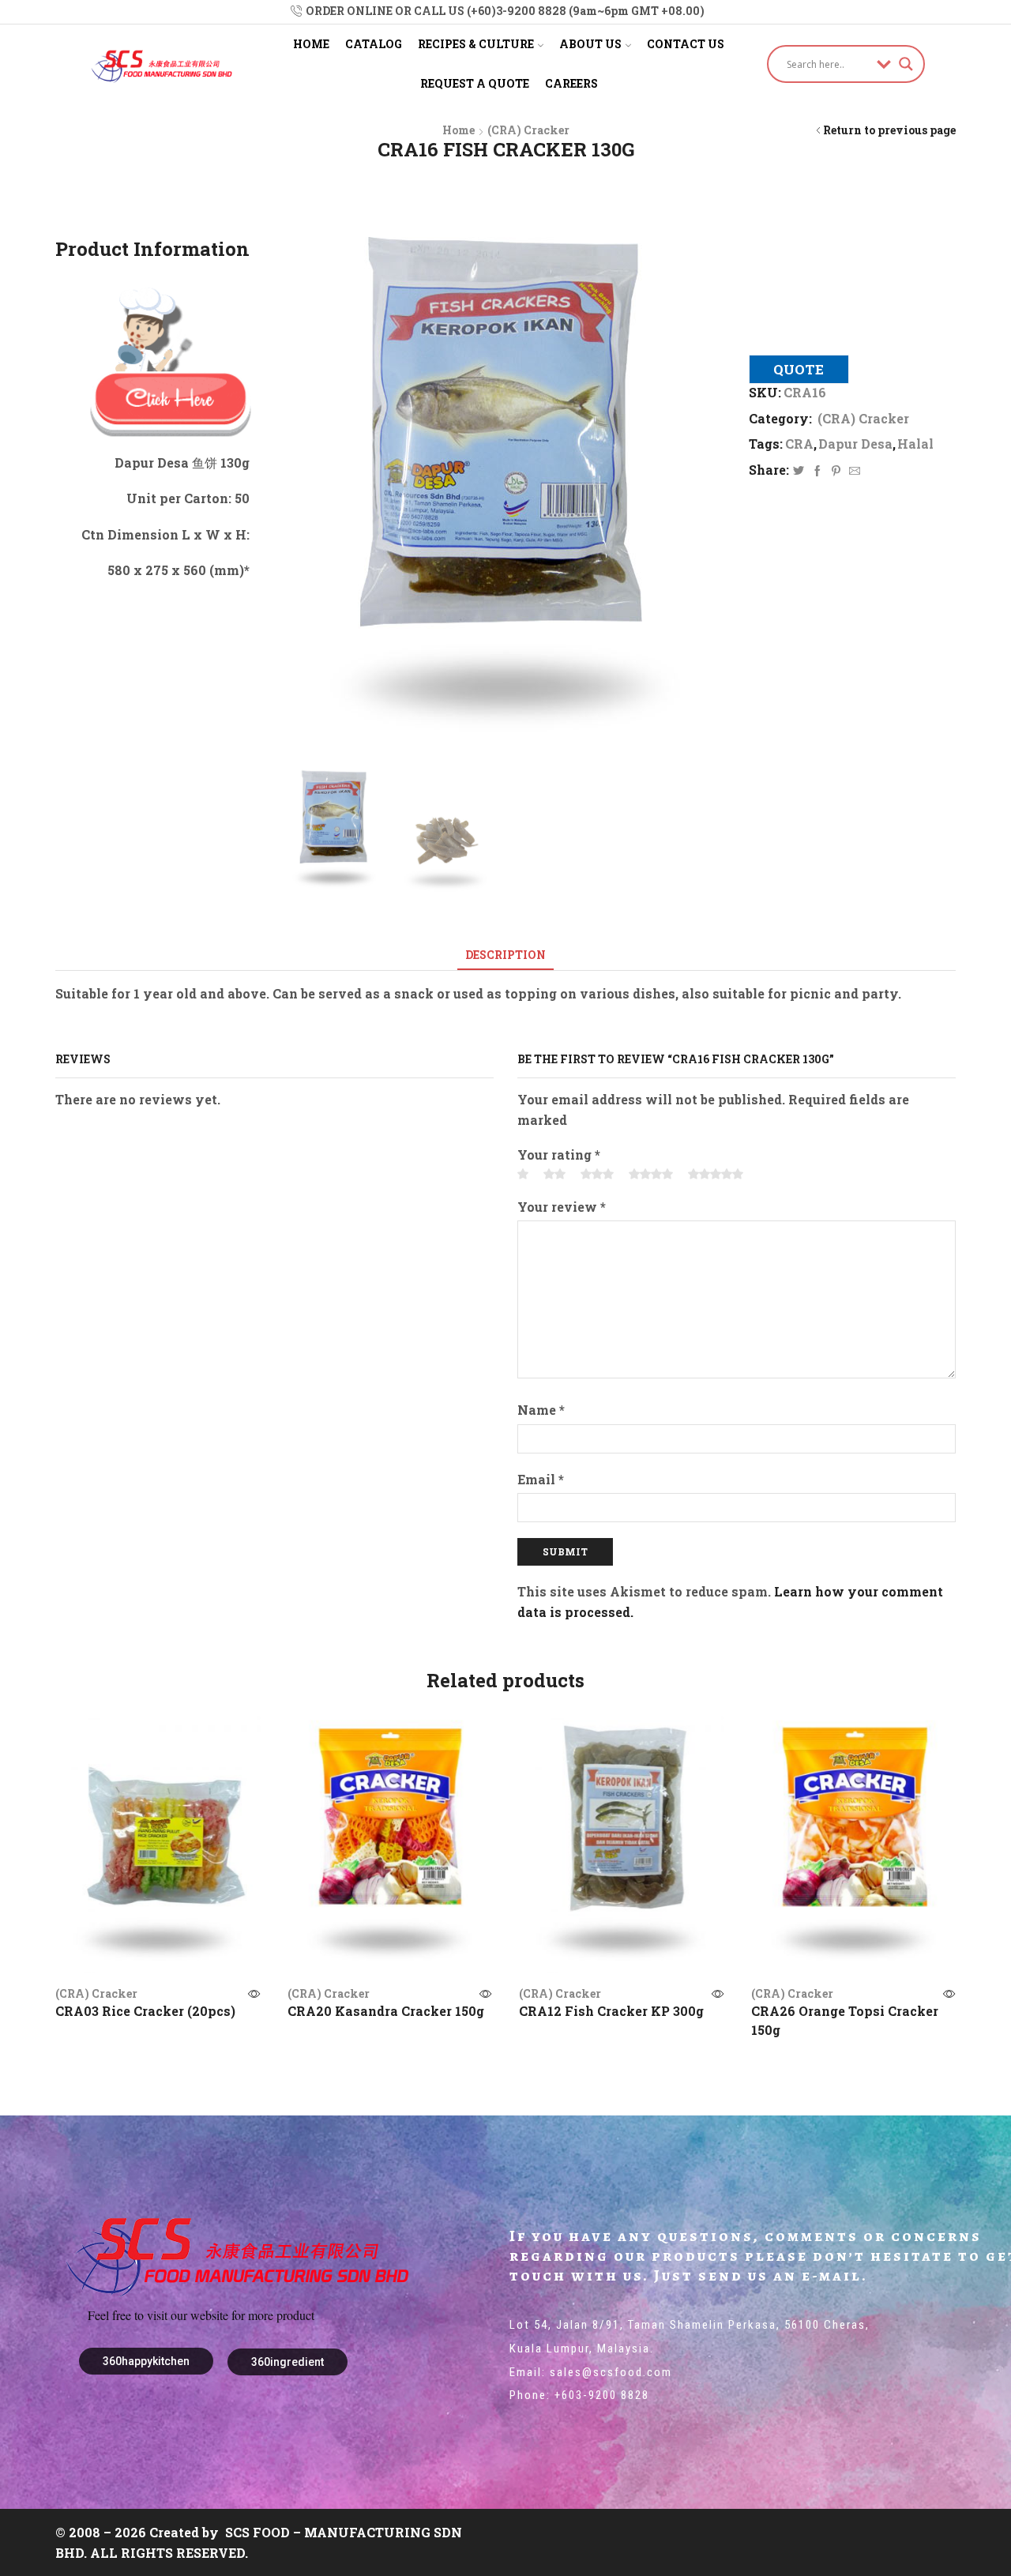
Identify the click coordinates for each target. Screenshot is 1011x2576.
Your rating (559, 1154)
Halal (915, 444)
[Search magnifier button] (906, 64)
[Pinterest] (836, 471)
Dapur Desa (855, 444)
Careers (571, 83)
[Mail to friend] (853, 471)
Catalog (374, 44)
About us (590, 44)
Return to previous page (889, 130)
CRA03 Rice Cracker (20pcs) (145, 2011)
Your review (562, 1207)
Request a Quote (475, 83)
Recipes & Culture (476, 44)
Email (541, 1479)
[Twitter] (799, 471)
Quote (799, 369)
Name (541, 1410)
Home (311, 44)
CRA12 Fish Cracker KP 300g (611, 2011)
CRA (799, 444)
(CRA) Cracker (528, 130)
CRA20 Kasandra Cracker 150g (386, 2011)
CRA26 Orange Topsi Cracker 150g (845, 2020)
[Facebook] (817, 471)
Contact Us (686, 44)
